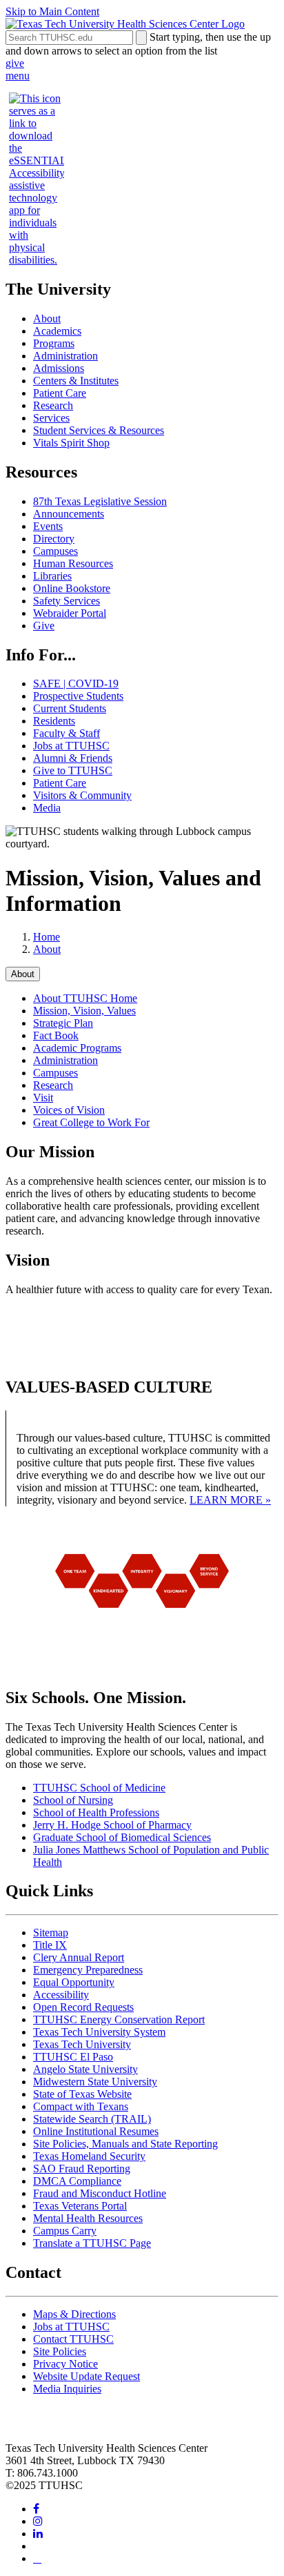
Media (47, 808)
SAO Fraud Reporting (82, 2169)
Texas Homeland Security (89, 2156)
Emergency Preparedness (88, 1970)
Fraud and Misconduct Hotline (100, 2193)
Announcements (69, 514)
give (15, 63)
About (47, 318)
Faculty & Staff (67, 733)
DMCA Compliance (77, 2181)
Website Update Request (87, 2376)
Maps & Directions (74, 2314)
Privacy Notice (65, 2364)
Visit (43, 1098)
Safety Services (67, 601)
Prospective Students (78, 696)
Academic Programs (77, 1048)
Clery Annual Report (79, 1957)
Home (47, 937)
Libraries (52, 576)
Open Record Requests (83, 2007)
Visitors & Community (82, 795)
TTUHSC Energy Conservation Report (119, 2019)
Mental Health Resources (88, 2218)
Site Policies (60, 2351)
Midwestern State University (95, 2082)
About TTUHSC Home (85, 998)
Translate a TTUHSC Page (92, 2243)
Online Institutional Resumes (96, 2131)
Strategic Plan (63, 1023)
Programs (54, 343)
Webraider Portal (70, 613)
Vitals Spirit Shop (71, 443)
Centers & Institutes (76, 381)
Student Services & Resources (99, 430)
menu (18, 76)
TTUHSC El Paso (73, 2057)
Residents (54, 721)
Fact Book (56, 1035)
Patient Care (60, 393)
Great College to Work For (91, 1122)
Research (53, 405)
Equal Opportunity (74, 1982)
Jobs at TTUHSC (71, 746)
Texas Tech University (82, 2044)
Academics (57, 331)
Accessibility (61, 1995)
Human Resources (73, 563)
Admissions (59, 368)
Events (48, 526)
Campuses (55, 551)
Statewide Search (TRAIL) (92, 2119)
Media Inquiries (67, 2389)
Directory (54, 539)
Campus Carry (65, 2231)
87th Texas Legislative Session (100, 501)
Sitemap (51, 1933)
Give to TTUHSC (73, 770)
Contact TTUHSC (73, 2339)
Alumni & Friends (73, 758)
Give (44, 626)
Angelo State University (85, 2069)
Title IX (50, 1945)
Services (51, 418)
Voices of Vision (69, 1110)
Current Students (70, 708)
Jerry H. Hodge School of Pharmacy (112, 1825)
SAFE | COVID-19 (76, 684)
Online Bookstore (72, 588)
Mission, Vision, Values (84, 1011)
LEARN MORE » (230, 1500)
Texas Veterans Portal (80, 2206)
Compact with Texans (81, 2106)
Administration (65, 356)
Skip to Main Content (52, 11)
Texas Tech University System (99, 2032)
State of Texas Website (82, 2094)
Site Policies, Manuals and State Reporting (125, 2144)
